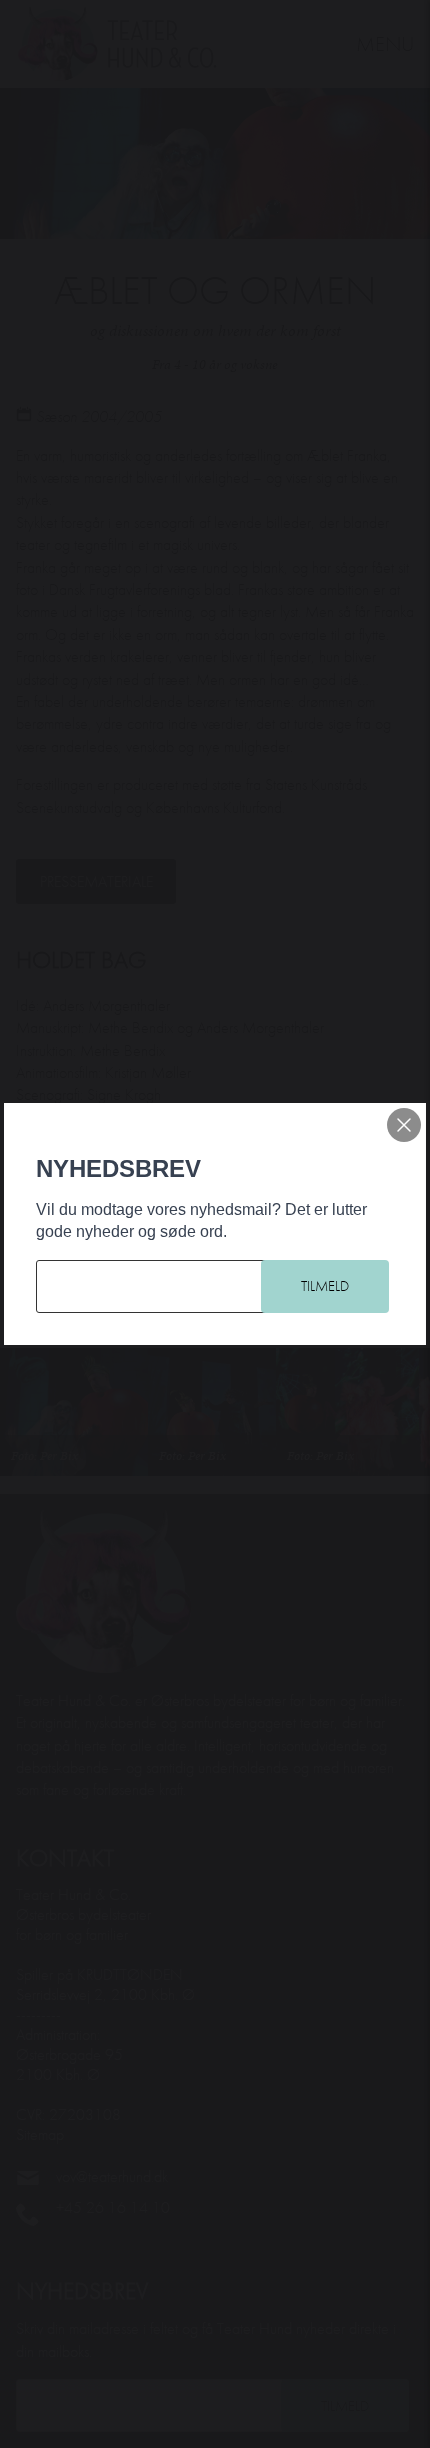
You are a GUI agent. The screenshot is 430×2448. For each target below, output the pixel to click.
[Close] (404, 1125)
